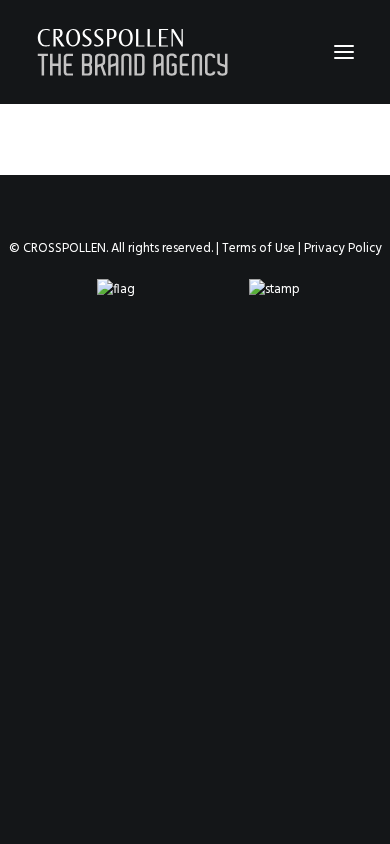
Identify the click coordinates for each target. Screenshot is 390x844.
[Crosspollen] (133, 52)
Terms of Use (258, 248)
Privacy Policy (343, 248)
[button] (344, 52)
